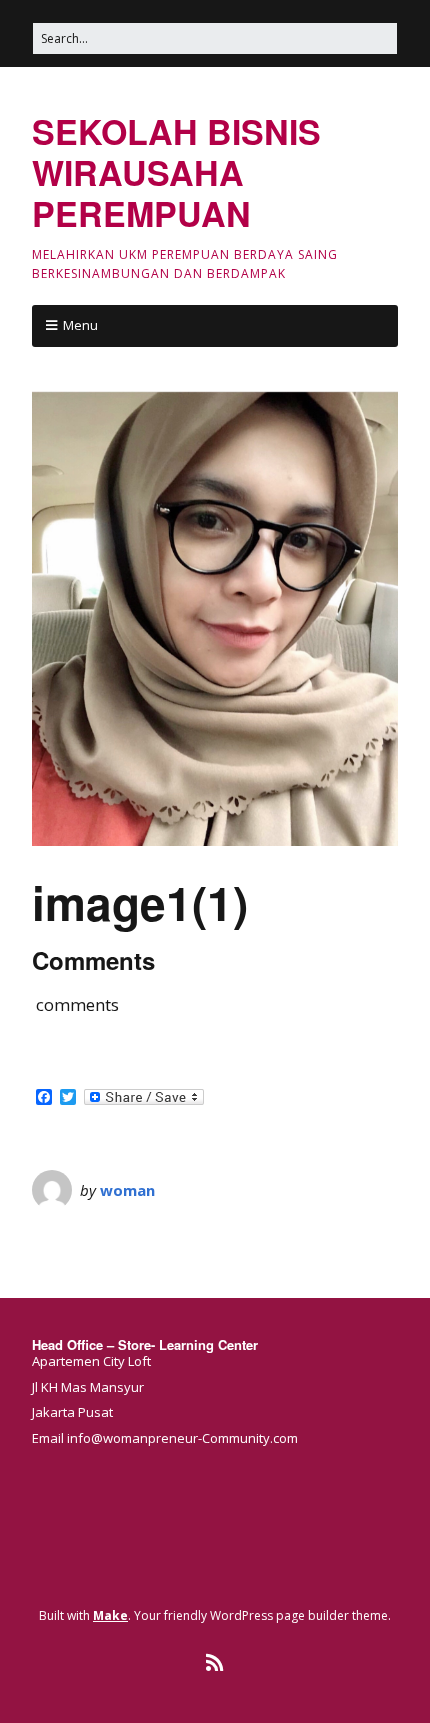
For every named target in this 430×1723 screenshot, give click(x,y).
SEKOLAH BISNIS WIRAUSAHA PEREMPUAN (176, 172)
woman (127, 1190)
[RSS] (215, 1663)
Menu (80, 325)
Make (110, 1615)
